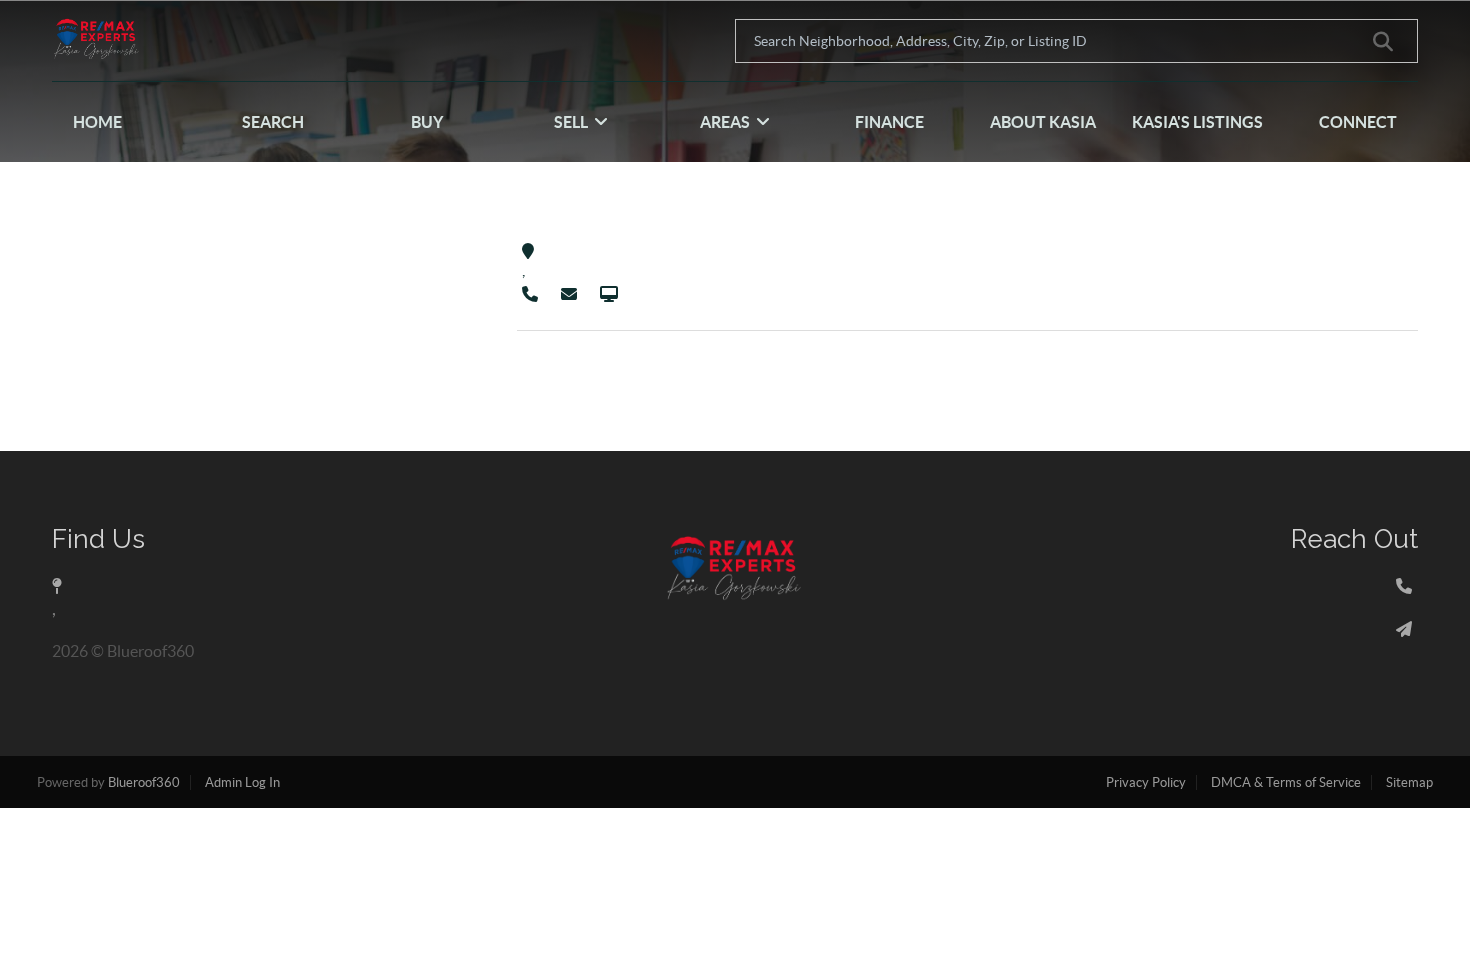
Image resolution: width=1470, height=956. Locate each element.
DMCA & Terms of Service (1286, 782)
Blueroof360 (144, 782)
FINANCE (889, 122)
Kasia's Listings (1197, 122)
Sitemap (1409, 782)
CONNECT (1358, 122)
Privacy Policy (1146, 782)
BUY (427, 122)
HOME (97, 122)
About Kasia (1043, 122)
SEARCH (273, 122)
